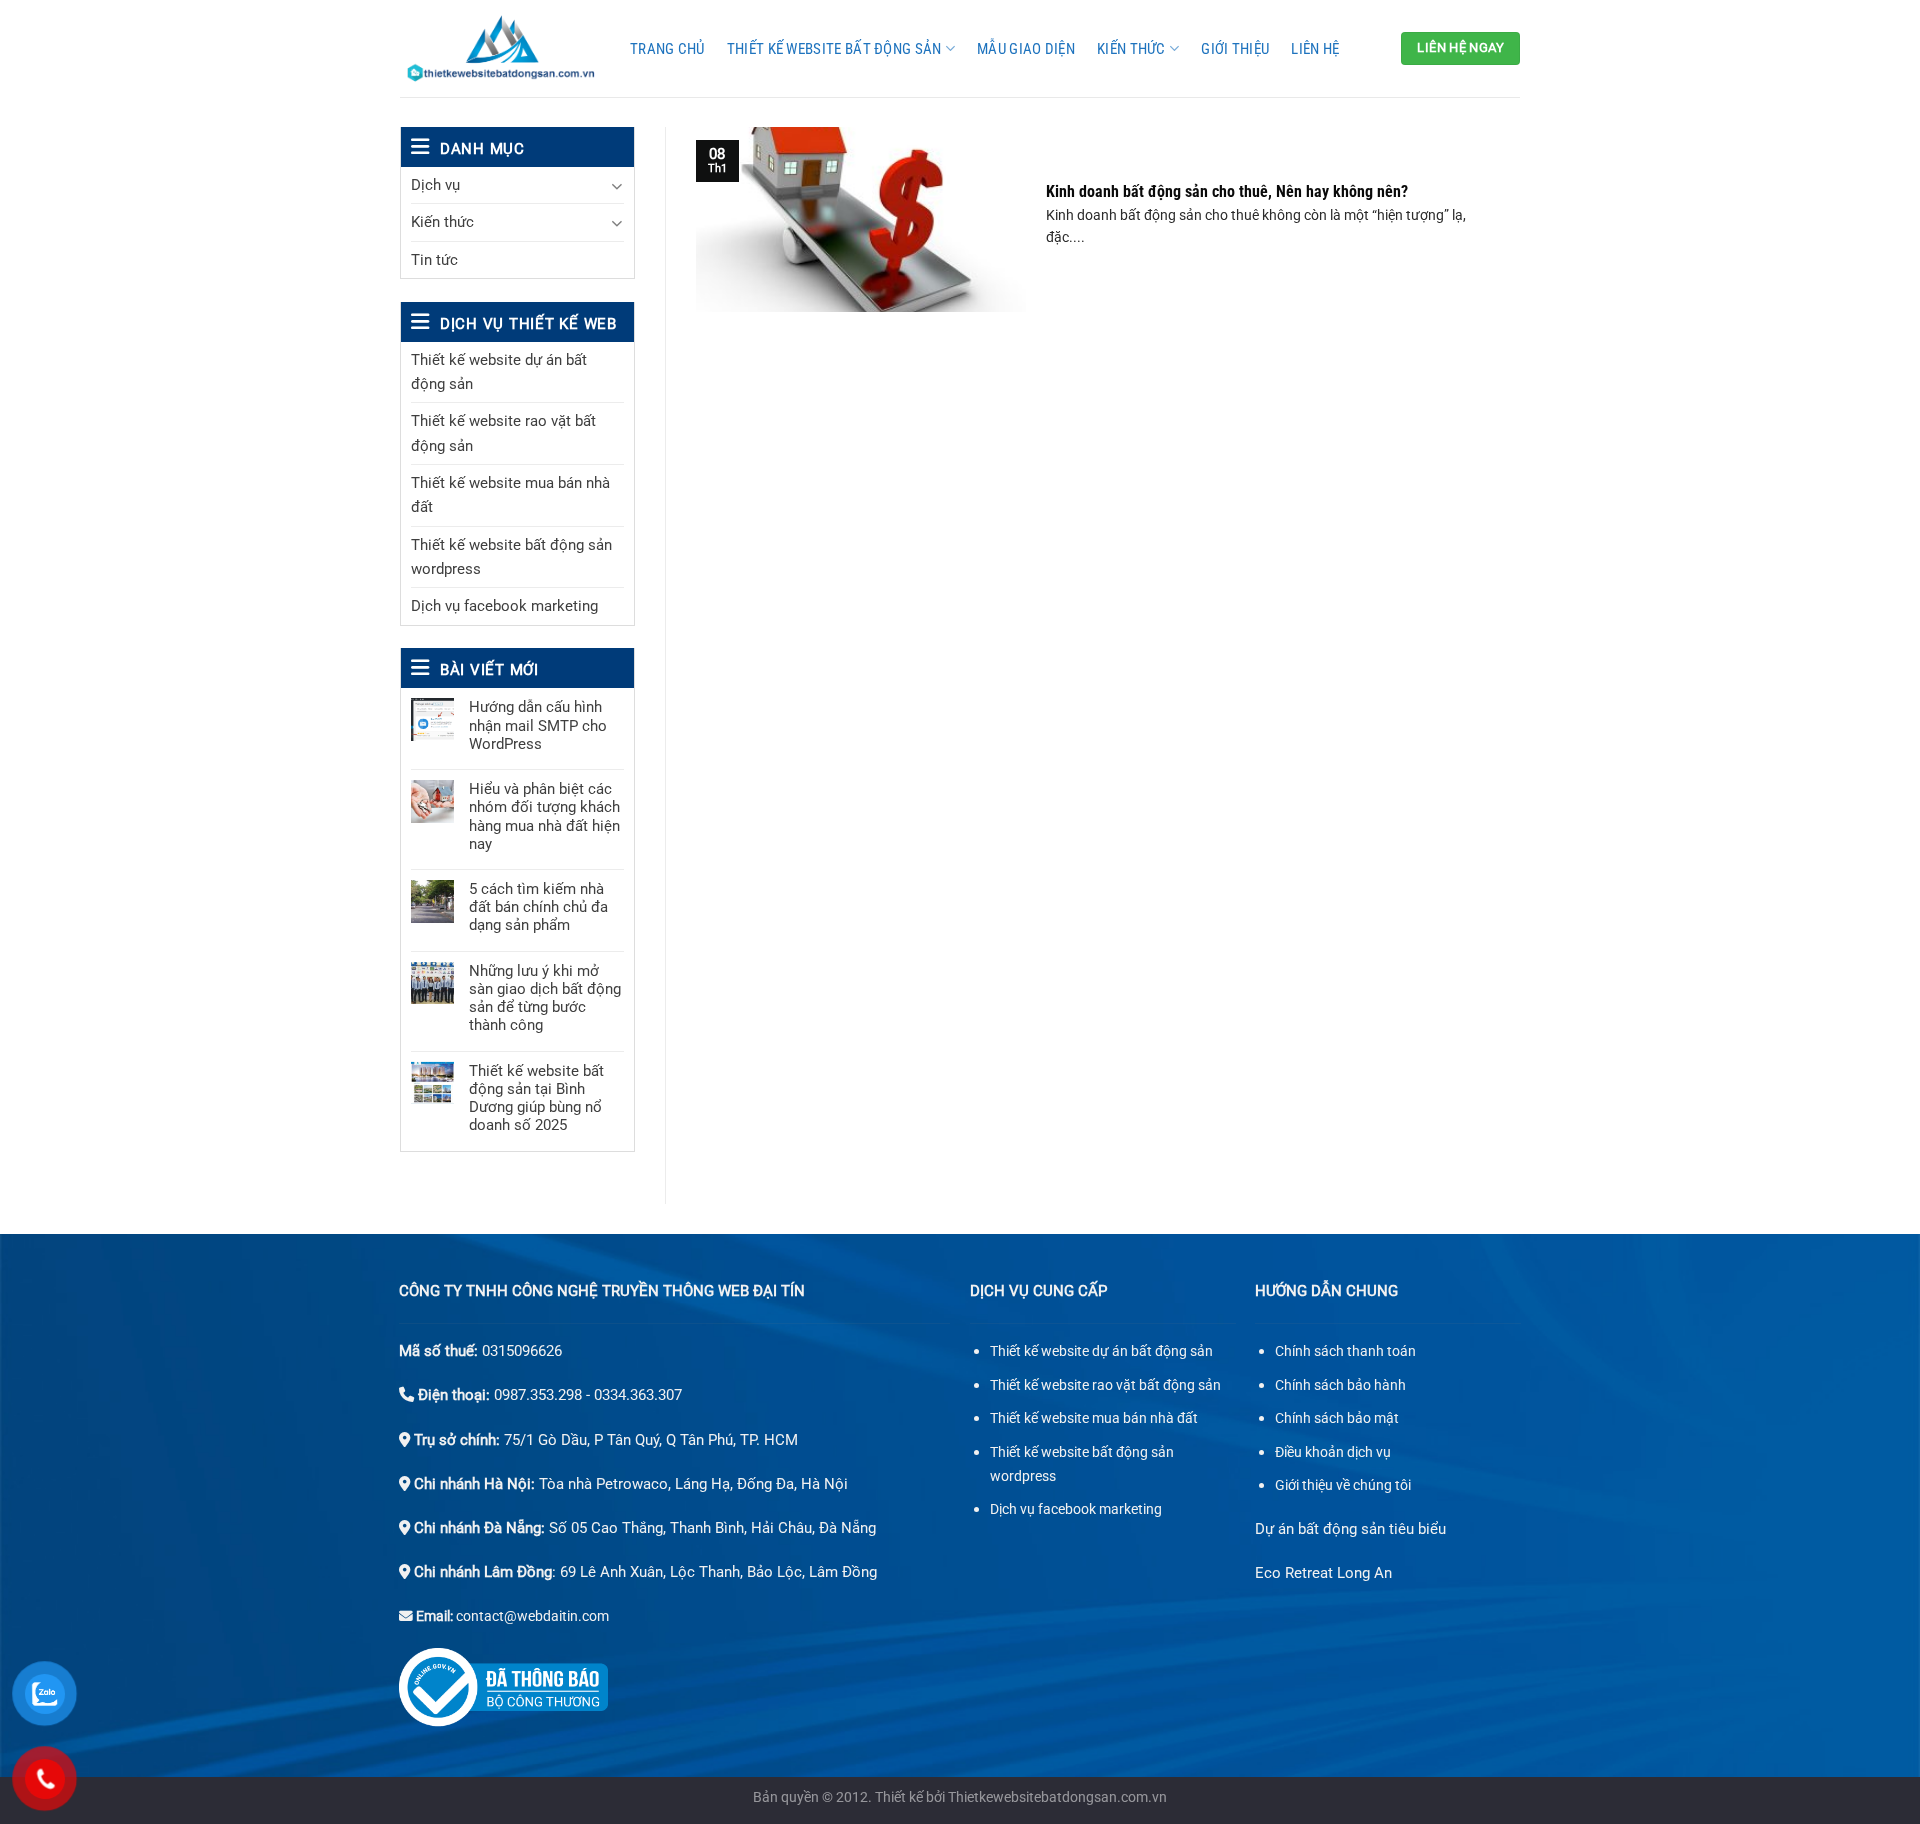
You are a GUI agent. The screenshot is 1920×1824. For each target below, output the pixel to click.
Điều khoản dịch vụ (1333, 1452)
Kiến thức (1131, 49)
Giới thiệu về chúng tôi (1343, 1485)
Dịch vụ (435, 185)
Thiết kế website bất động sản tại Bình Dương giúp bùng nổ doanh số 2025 (536, 1098)
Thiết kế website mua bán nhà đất (510, 495)
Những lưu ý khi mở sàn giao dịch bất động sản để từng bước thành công (545, 998)
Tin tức (434, 260)
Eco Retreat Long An (1323, 1573)
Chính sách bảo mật (1337, 1418)
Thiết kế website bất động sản (834, 49)
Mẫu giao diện (1026, 49)
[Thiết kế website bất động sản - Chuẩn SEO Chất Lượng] (500, 48)
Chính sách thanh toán (1345, 1351)
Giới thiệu (1235, 49)
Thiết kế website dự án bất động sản (499, 372)
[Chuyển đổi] (616, 185)
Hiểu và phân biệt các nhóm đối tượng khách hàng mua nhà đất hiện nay (544, 816)
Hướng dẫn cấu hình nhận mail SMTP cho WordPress (538, 725)
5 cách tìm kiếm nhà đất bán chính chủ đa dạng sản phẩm (538, 907)
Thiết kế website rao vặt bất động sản (503, 433)
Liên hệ (1315, 49)
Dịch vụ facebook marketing (504, 606)
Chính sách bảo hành (1340, 1385)
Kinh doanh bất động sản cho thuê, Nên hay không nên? (1227, 191)
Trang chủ (667, 49)
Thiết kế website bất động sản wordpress (511, 557)
